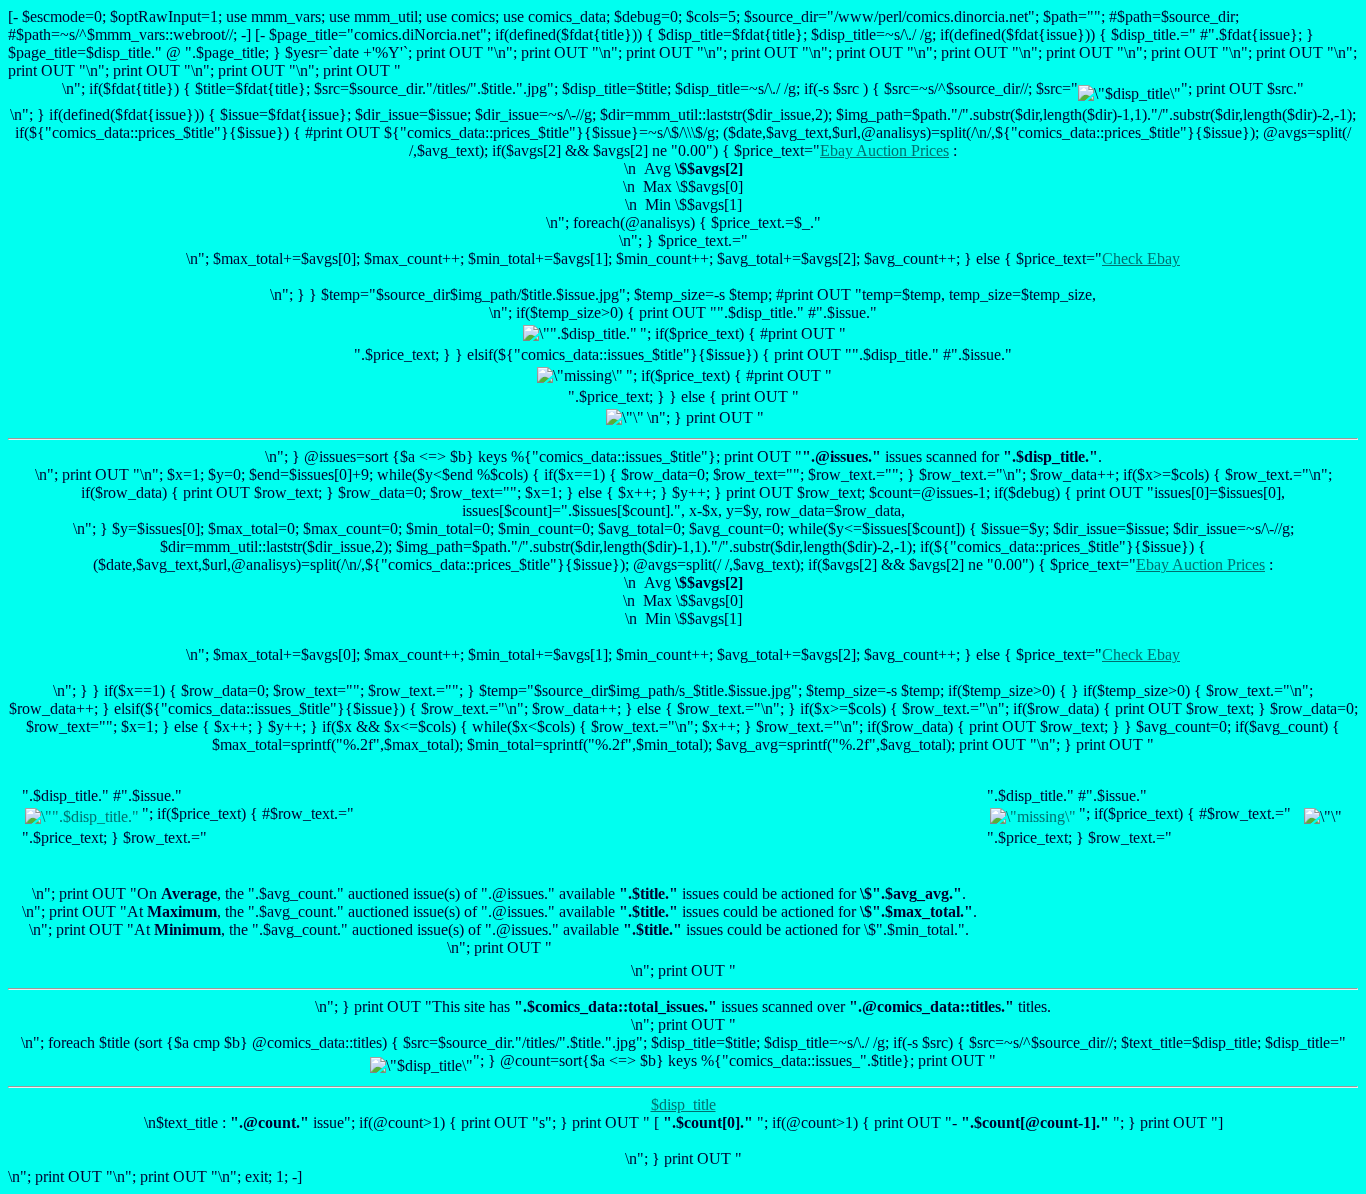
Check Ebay (1141, 258)
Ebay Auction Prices (884, 150)
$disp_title (683, 1104)
